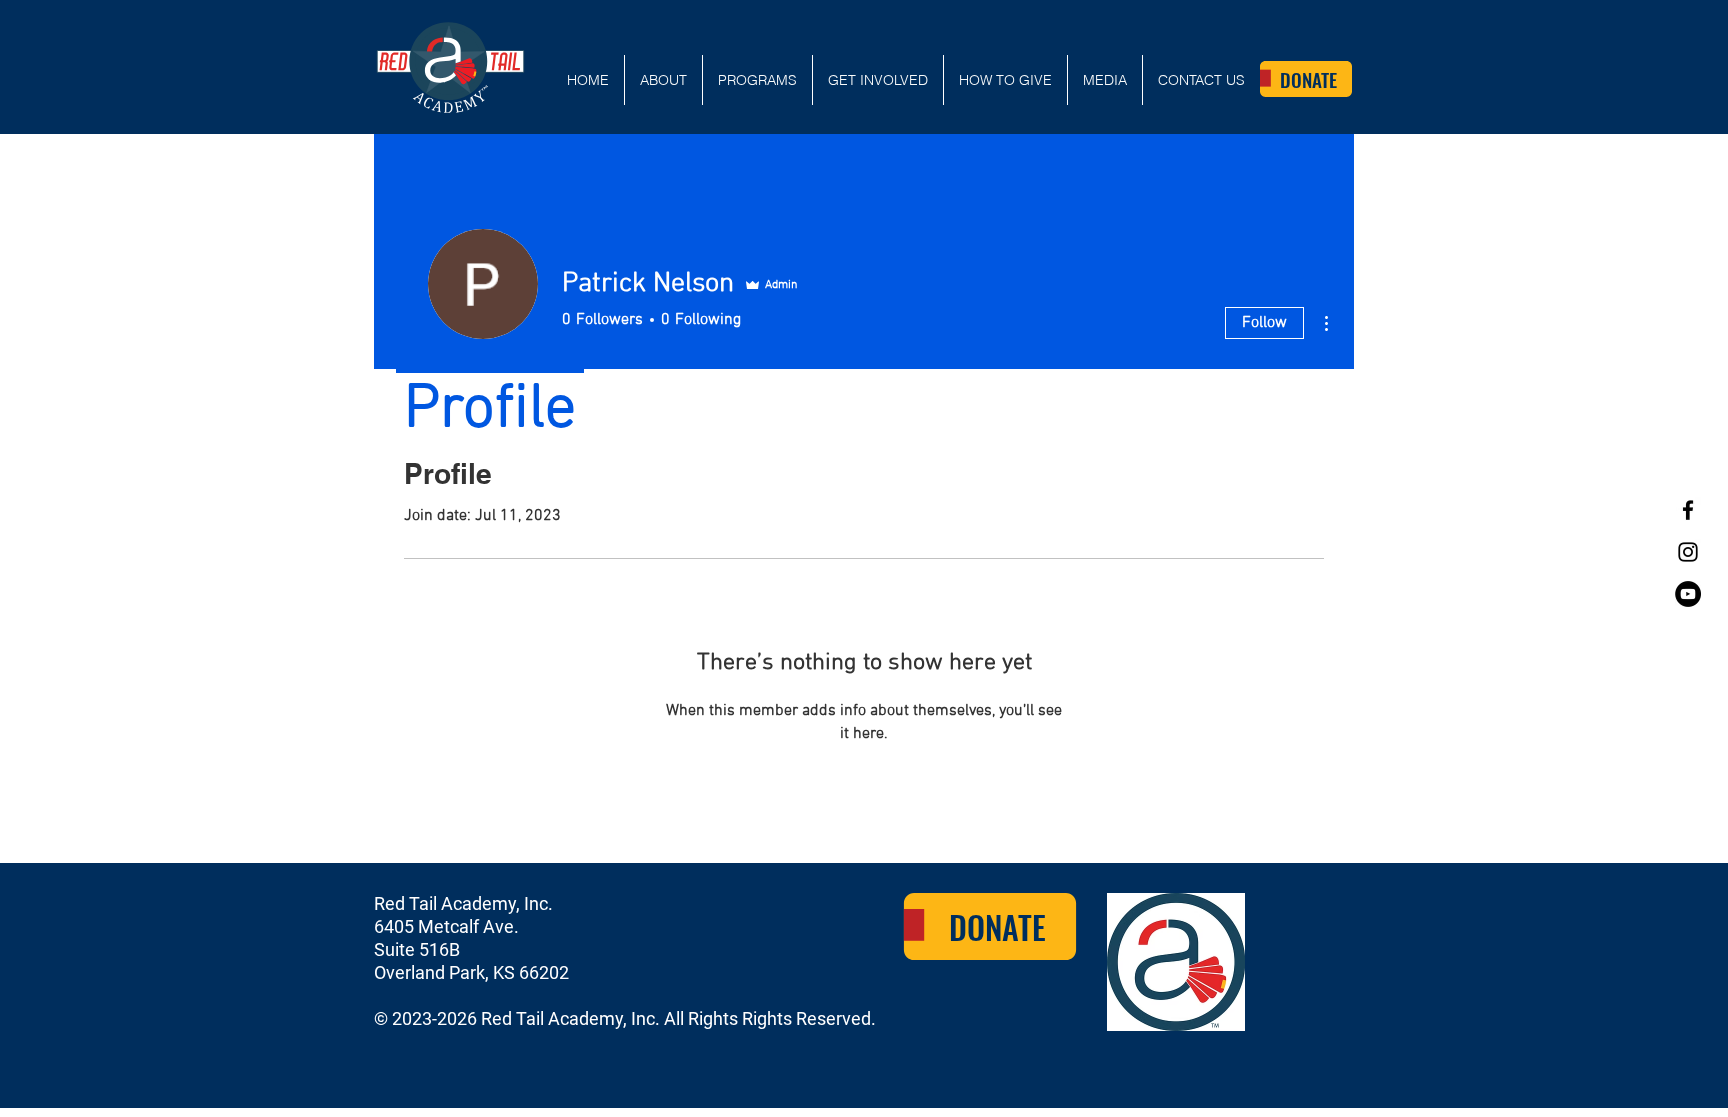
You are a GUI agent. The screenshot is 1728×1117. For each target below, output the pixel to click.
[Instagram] (1688, 552)
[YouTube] (1688, 594)
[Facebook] (1688, 510)
